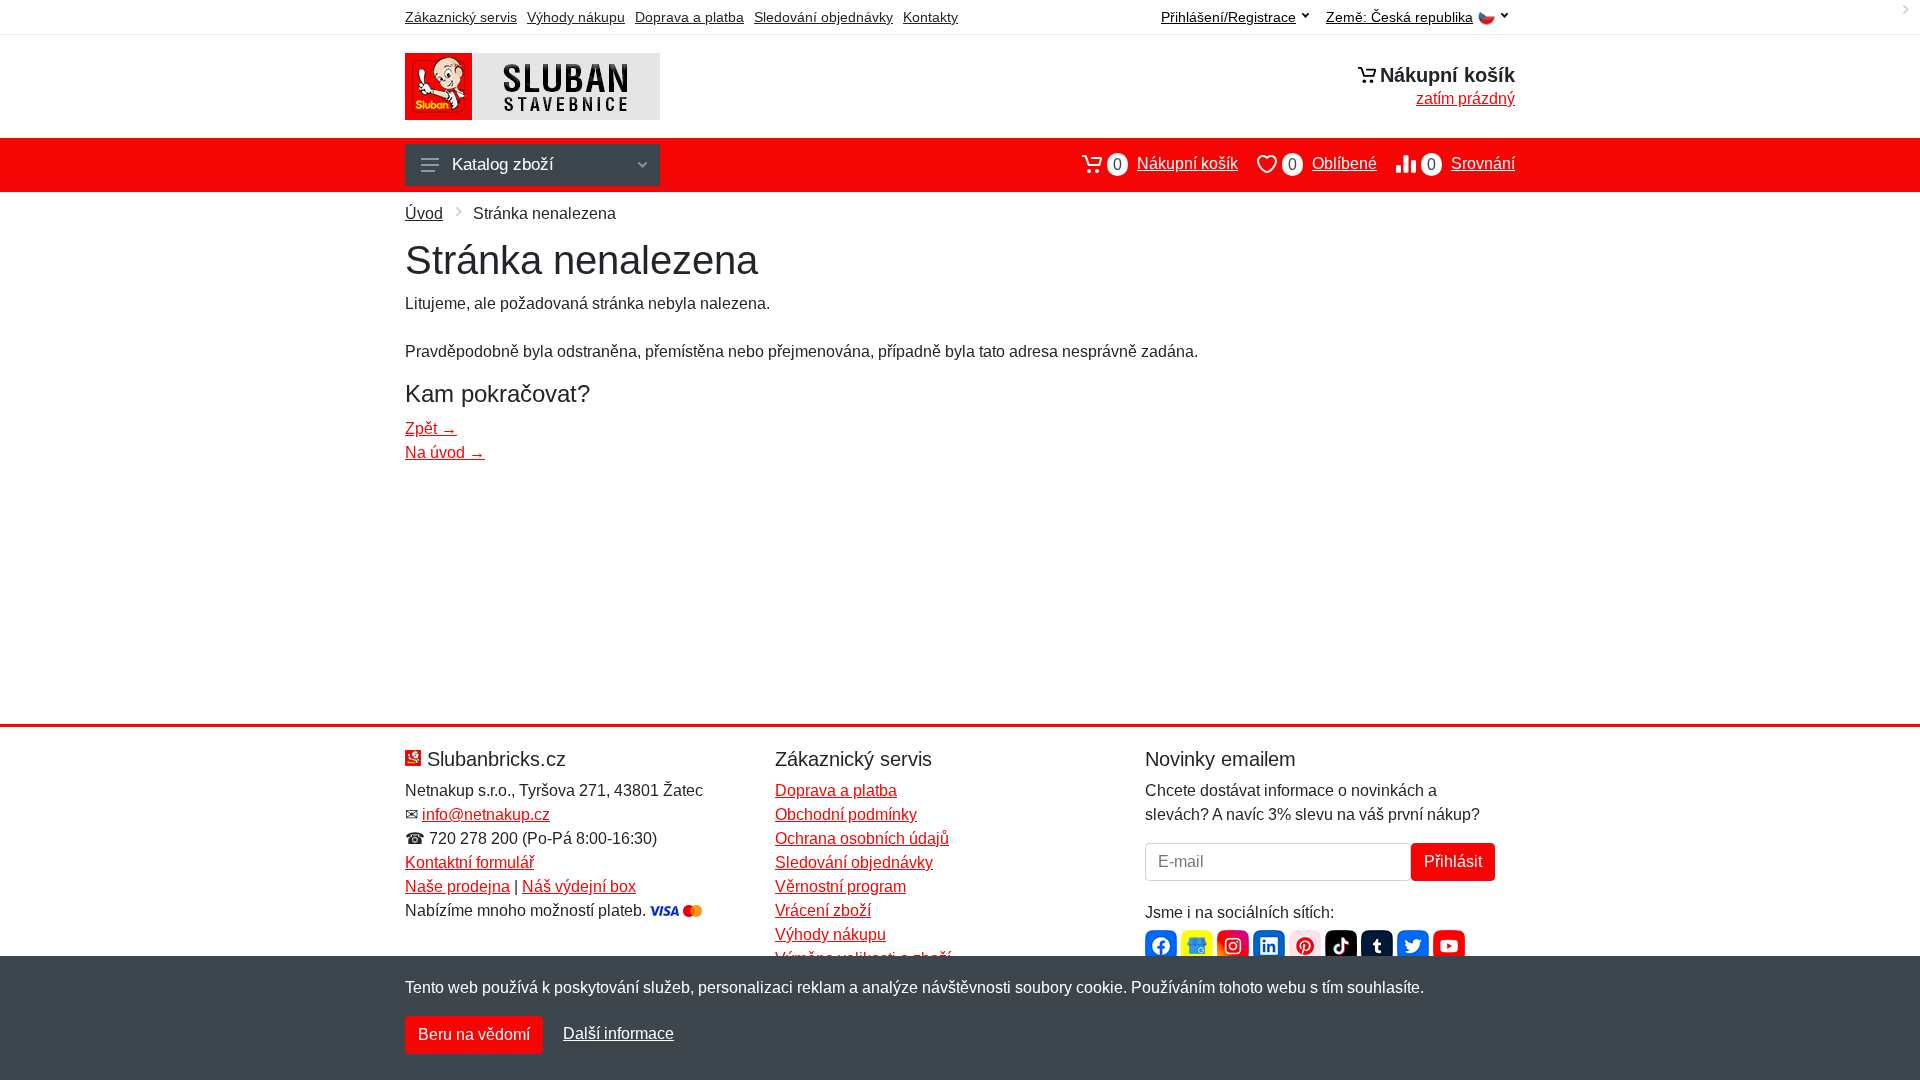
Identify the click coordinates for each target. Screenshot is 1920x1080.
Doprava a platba (689, 17)
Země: (1399, 17)
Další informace (618, 1033)
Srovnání (1471, 164)
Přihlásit (1453, 861)
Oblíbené (1332, 164)
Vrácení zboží (823, 910)
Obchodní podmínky (846, 814)
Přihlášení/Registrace (1228, 17)
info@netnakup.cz (486, 814)
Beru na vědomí (474, 1034)
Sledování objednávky (823, 17)
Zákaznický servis (461, 17)
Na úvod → (445, 452)
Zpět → (431, 428)
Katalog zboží (503, 164)
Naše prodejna (457, 886)
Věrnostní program (840, 886)
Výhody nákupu (576, 17)
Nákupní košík (1175, 164)
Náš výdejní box (579, 886)
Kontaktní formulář (469, 862)
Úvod (424, 213)
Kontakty (930, 17)
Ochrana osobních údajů (862, 838)
